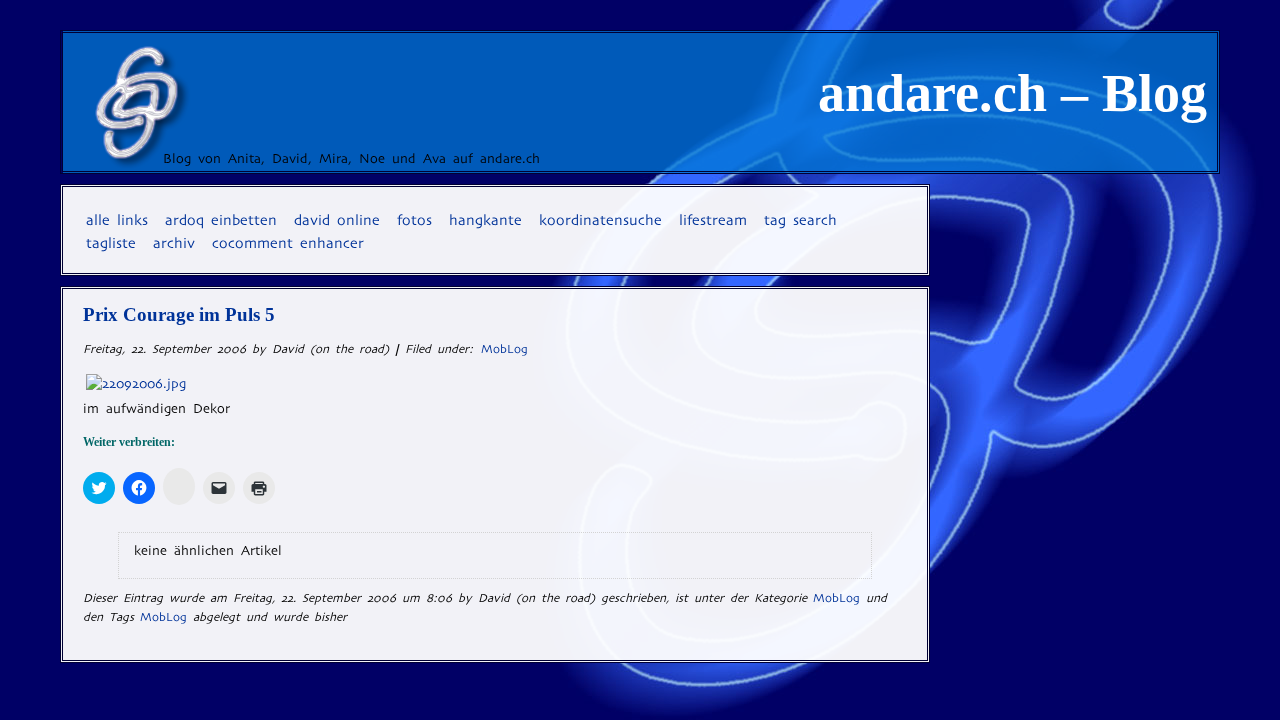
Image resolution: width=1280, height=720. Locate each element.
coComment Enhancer (288, 243)
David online (337, 220)
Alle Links (117, 220)
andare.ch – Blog (1012, 93)
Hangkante (485, 220)
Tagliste (111, 243)
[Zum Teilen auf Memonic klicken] (179, 486)
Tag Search (800, 220)
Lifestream (713, 220)
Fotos (414, 220)
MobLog (504, 349)
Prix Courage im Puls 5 (179, 314)
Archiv (174, 243)
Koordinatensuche (600, 220)
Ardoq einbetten (221, 220)
